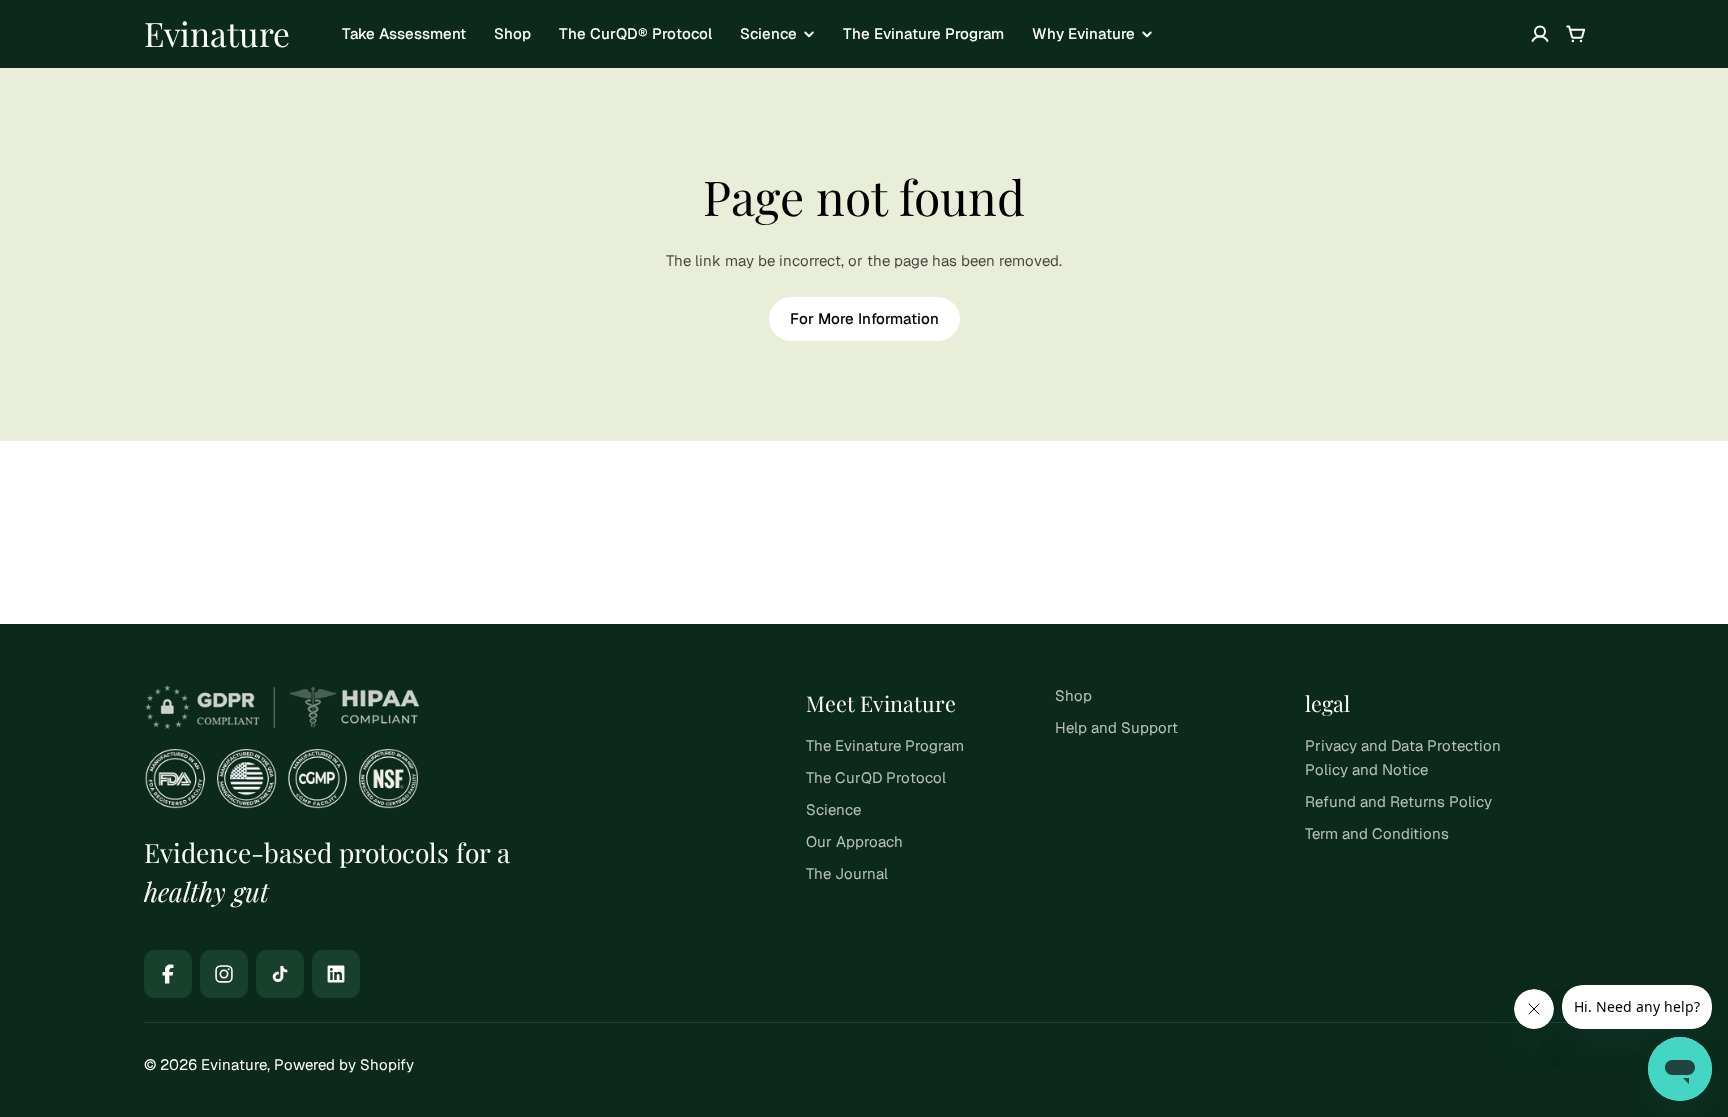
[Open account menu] (1540, 34)
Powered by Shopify (344, 1064)
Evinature (217, 33)
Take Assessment (404, 33)
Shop (512, 33)
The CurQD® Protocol (635, 33)
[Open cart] (1576, 34)
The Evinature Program (923, 33)
